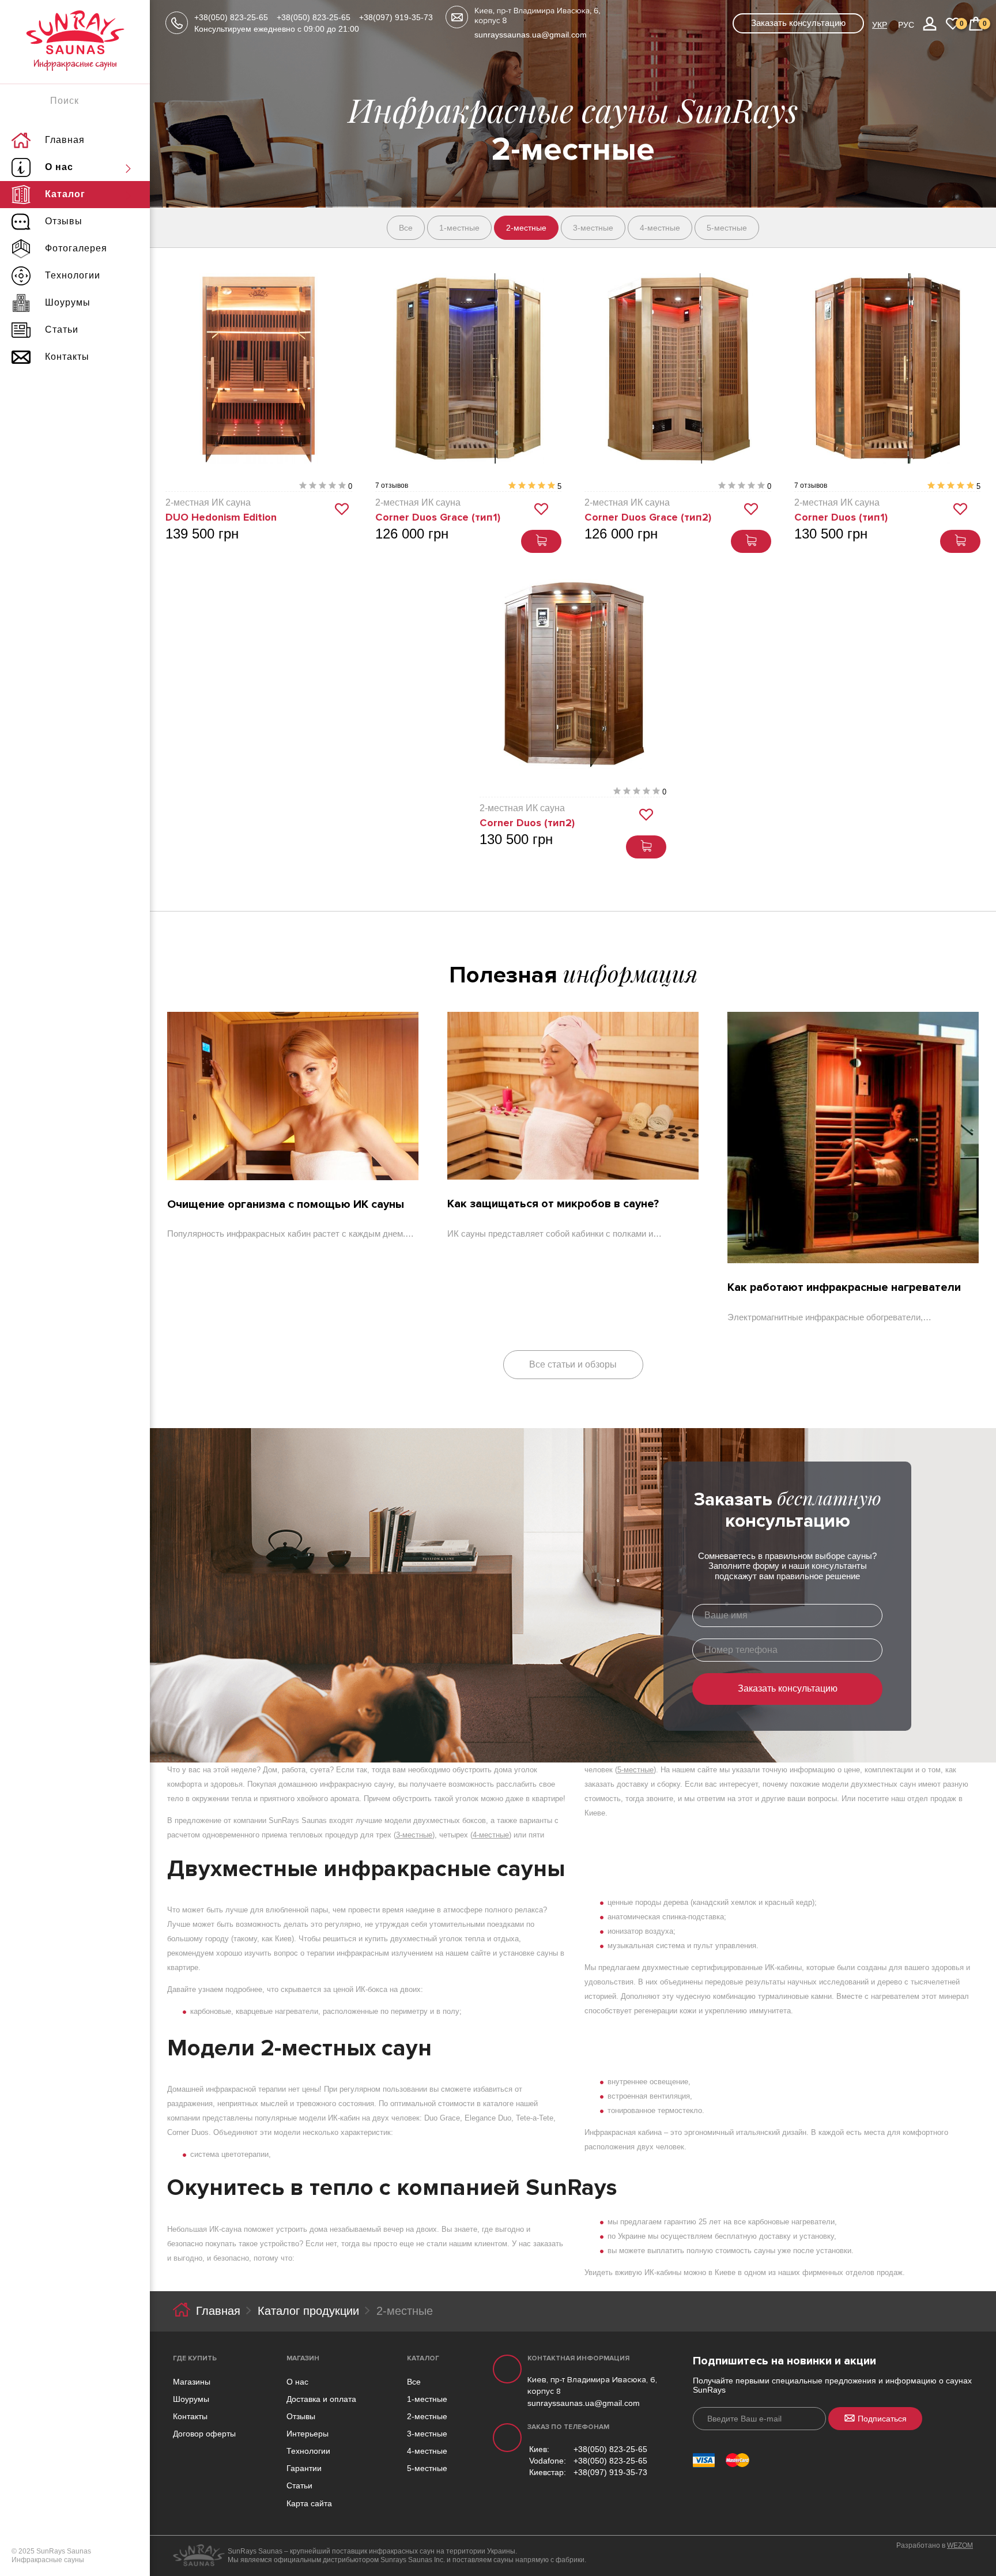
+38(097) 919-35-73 (396, 17)
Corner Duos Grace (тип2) (648, 517)
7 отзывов (392, 486)
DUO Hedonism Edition (221, 517)
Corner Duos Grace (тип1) (438, 517)
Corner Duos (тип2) (527, 823)
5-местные (635, 1770)
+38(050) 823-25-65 (231, 17)
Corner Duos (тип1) (841, 517)
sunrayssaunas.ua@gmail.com (531, 35)
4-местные (491, 1835)
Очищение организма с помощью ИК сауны (286, 1204)
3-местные (414, 1835)
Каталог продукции (308, 2311)
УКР (880, 25)
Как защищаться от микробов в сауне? (553, 1204)
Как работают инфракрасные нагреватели (844, 1287)
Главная (218, 2311)
